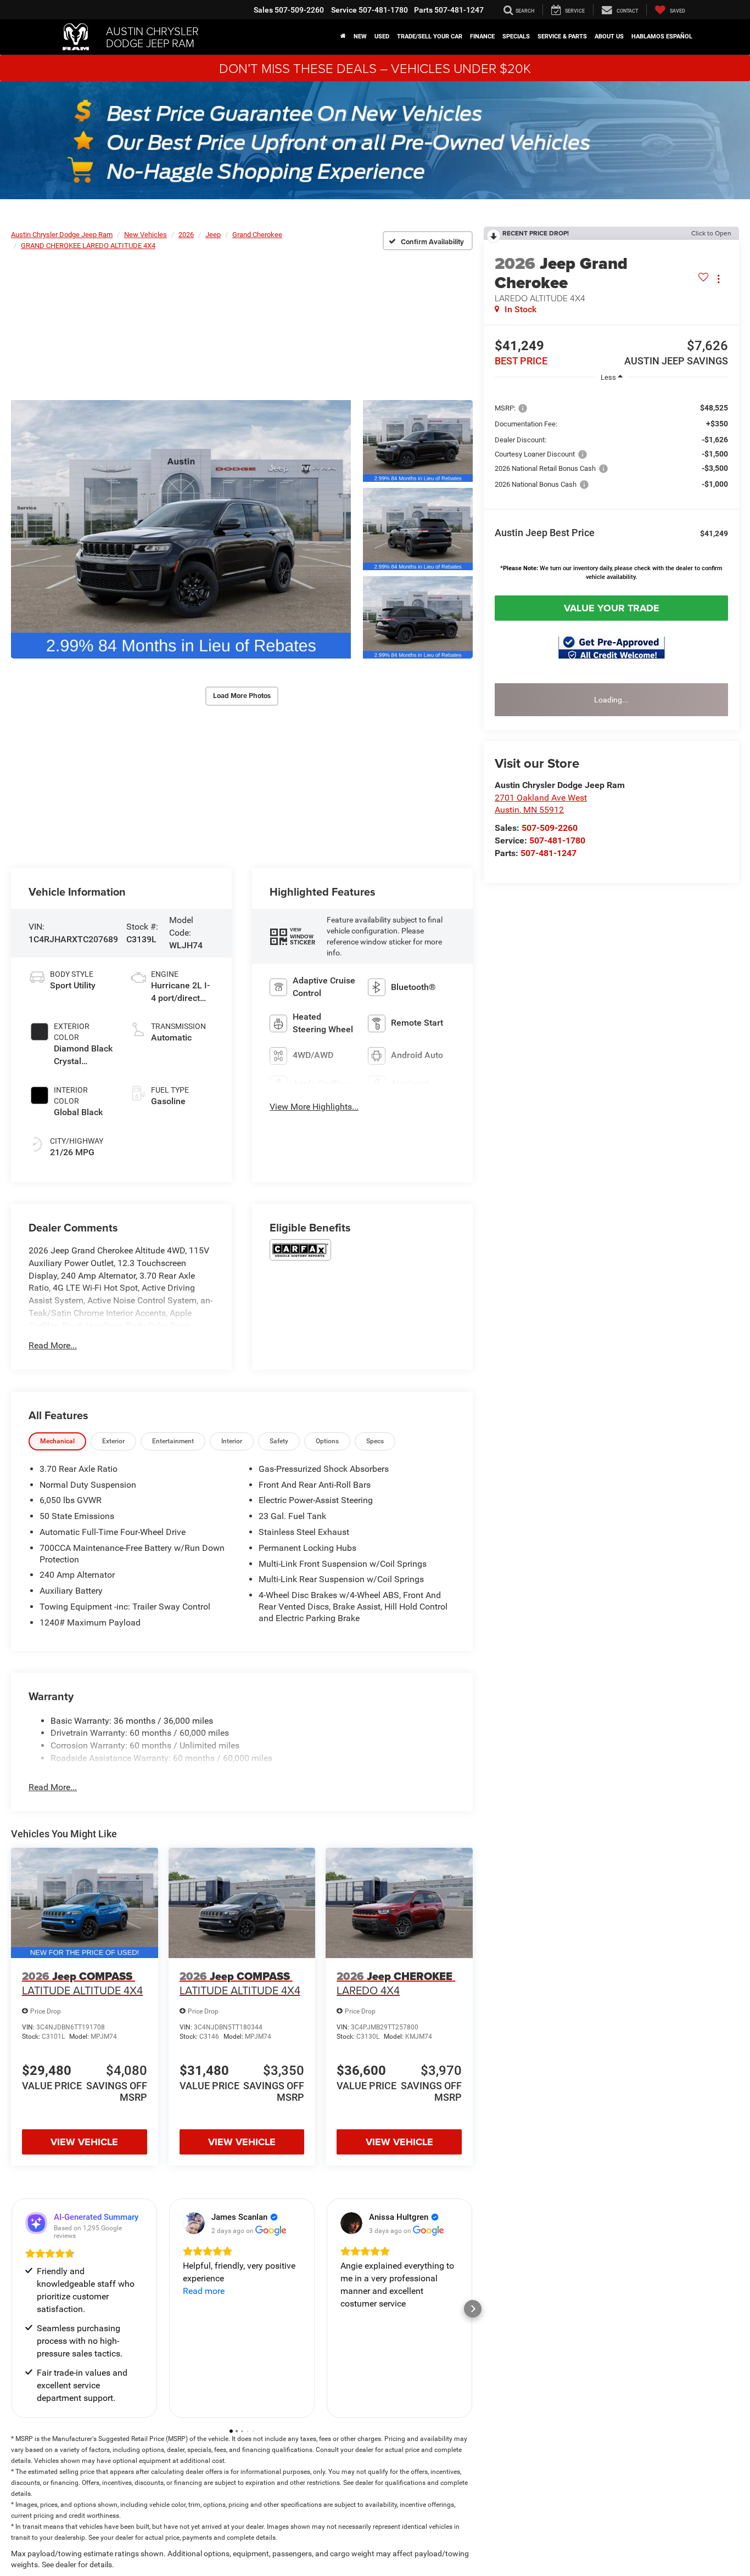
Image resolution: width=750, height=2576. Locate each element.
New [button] (360, 36)
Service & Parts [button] (562, 36)
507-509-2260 (550, 828)
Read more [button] (204, 2291)
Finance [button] (482, 36)
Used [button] (382, 36)
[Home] (343, 37)
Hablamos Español (662, 36)
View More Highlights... (314, 1107)
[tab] (57, 1441)
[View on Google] (194, 2223)
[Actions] (718, 279)
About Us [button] (609, 36)
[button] (181, 529)
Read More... (53, 1345)
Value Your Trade (612, 608)
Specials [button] (516, 36)
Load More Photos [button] (242, 696)
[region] (611, 490)
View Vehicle (84, 2142)
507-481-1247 (548, 853)
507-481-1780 (557, 840)
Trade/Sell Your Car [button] (430, 36)
